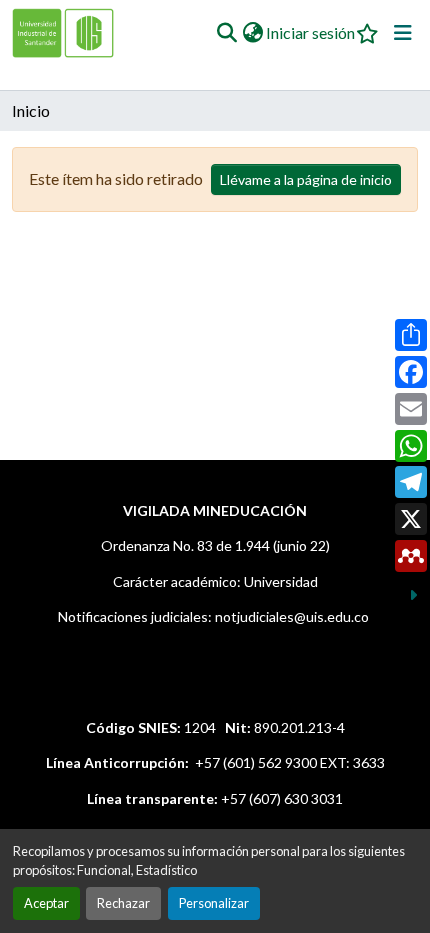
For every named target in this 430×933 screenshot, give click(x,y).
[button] (226, 33)
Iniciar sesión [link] (310, 32)
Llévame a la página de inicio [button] (306, 179)
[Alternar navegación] (403, 33)
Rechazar (123, 903)
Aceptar (46, 903)
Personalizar (214, 903)
